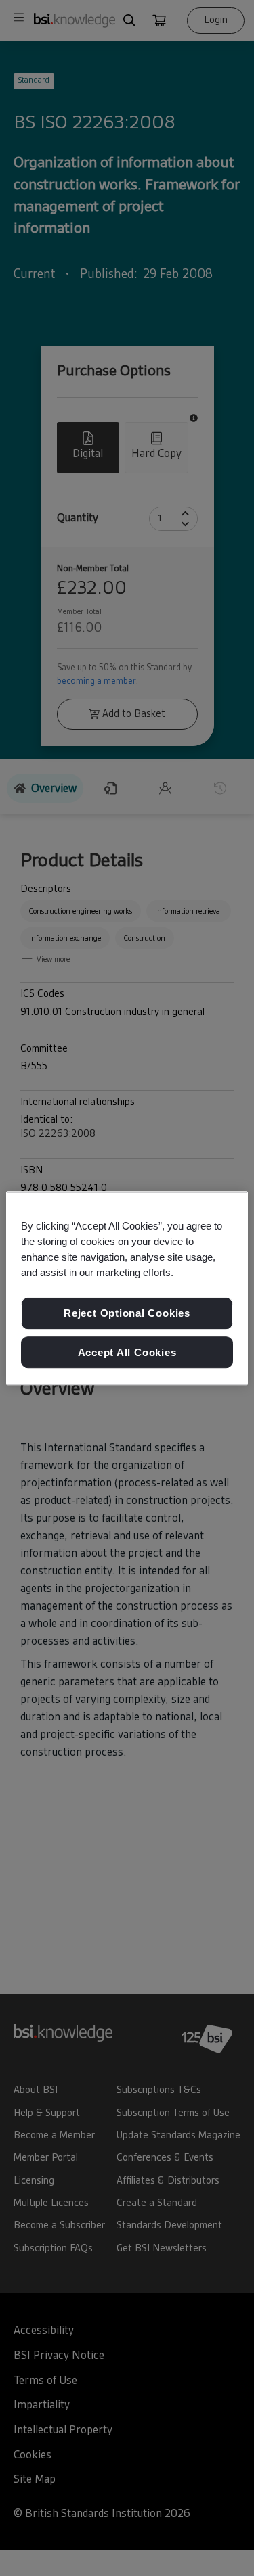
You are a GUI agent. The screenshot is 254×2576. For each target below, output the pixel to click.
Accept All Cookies (127, 1352)
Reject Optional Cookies (127, 1313)
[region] (127, 1288)
